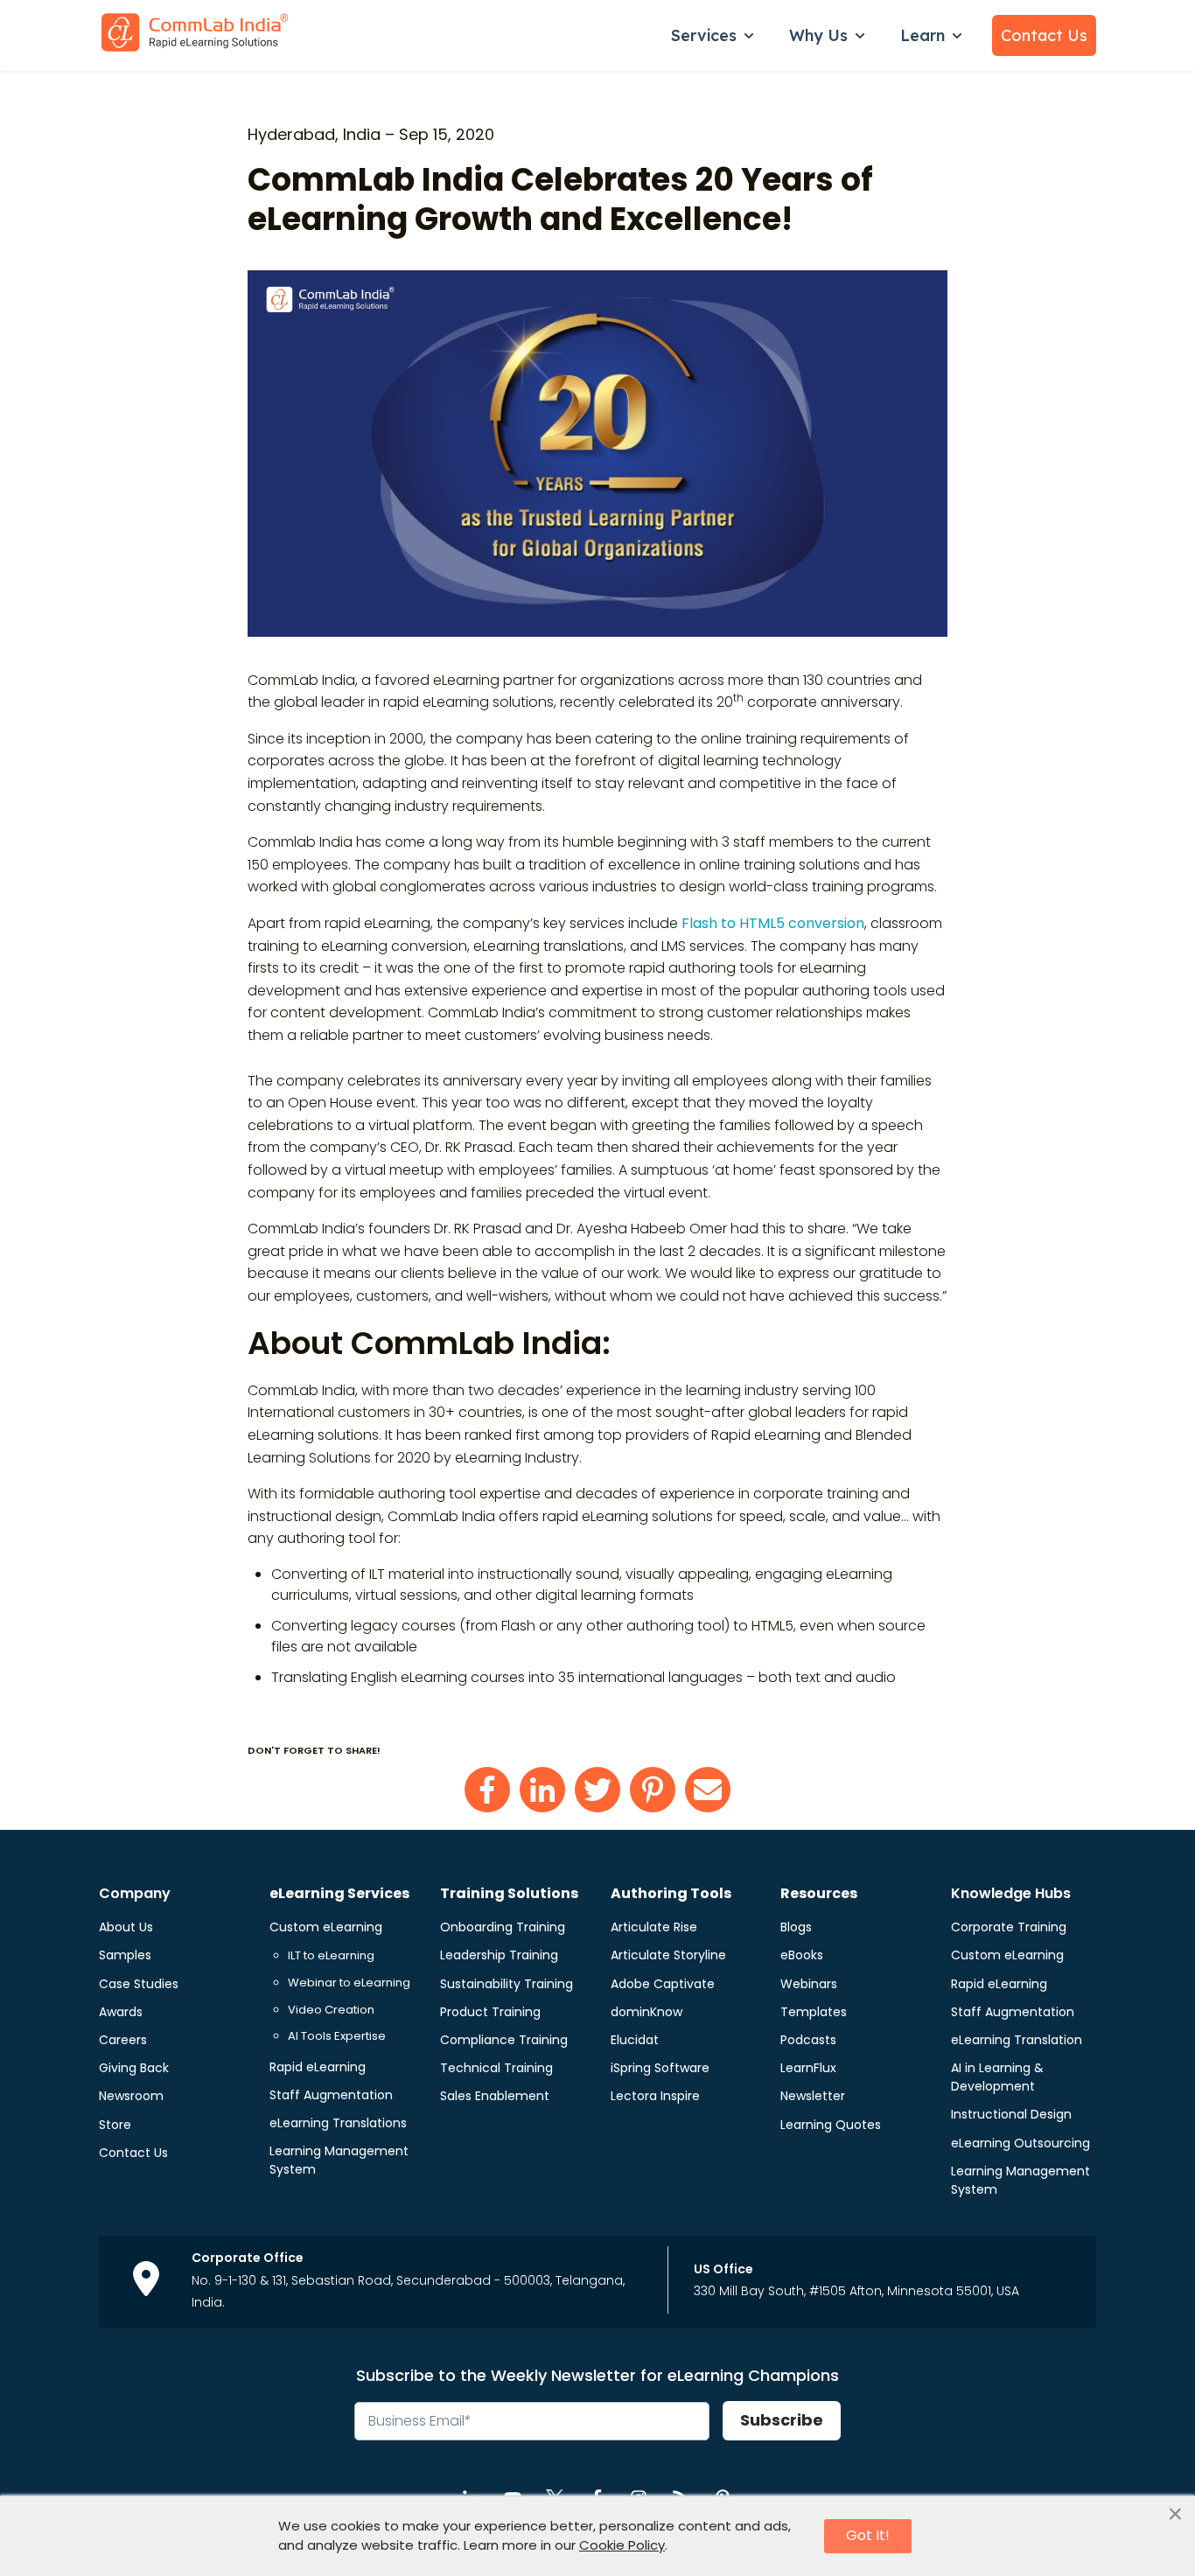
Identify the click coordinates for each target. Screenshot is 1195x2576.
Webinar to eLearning (349, 1983)
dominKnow (646, 2012)
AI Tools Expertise (337, 2036)
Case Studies (139, 1984)
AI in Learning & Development (997, 2077)
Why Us (818, 35)
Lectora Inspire (655, 2096)
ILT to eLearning (331, 1955)
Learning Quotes (831, 2125)
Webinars (809, 1984)
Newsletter (813, 2096)
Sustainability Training (507, 1984)
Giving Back (134, 2068)
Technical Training (496, 2068)
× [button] (1175, 2515)
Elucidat (635, 2040)
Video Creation (331, 2010)
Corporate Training (1009, 1927)
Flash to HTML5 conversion (773, 923)
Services (704, 35)
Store (115, 2125)
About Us (126, 1927)
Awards (121, 2012)
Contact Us (1044, 35)
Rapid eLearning (318, 2067)
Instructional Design (1011, 2114)
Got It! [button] (868, 2535)
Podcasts (808, 2040)
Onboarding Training (503, 1927)
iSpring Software (660, 2068)
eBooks (802, 1955)
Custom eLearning (326, 1927)
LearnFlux (808, 2068)
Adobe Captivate (663, 1984)
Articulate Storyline (668, 1955)
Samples (125, 1955)
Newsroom (131, 2096)
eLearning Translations (338, 2123)
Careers (123, 2040)
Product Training (490, 2012)
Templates (814, 2012)
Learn (922, 35)
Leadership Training (499, 1955)
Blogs (796, 1927)
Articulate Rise (654, 1927)
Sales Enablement (495, 2096)
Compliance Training (504, 2040)
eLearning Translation (1017, 2040)
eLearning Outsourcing (1020, 2143)
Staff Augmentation (331, 2095)
